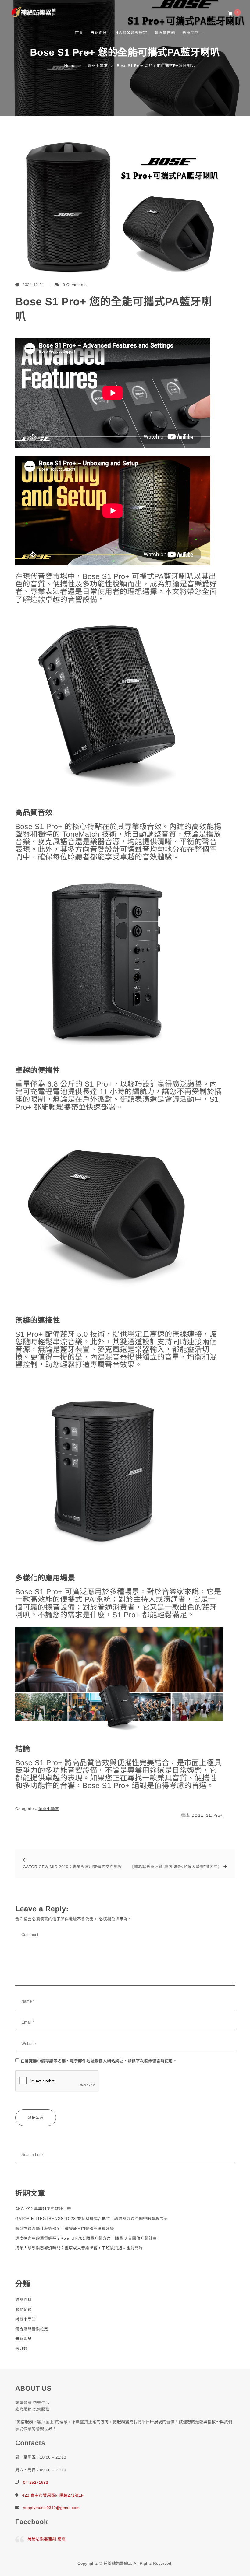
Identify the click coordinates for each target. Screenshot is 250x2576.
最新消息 (98, 33)
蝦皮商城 (83, 52)
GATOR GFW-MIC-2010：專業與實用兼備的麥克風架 (72, 1867)
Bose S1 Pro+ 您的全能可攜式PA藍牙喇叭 (114, 309)
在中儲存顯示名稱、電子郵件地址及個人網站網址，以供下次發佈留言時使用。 (99, 2061)
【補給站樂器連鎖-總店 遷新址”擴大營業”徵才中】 (176, 1867)
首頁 (79, 33)
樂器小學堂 (49, 1809)
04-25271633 (36, 2482)
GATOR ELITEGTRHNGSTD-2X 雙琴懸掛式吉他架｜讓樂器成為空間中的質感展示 (91, 2219)
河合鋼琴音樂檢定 (130, 33)
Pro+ (218, 1815)
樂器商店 (191, 33)
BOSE (198, 1815)
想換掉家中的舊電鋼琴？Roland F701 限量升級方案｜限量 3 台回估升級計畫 (86, 2238)
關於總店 (159, 52)
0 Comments (75, 285)
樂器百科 (107, 52)
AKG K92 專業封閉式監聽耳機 (43, 2209)
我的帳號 (135, 52)
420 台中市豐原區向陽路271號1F (53, 2495)
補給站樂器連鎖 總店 (47, 2539)
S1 (208, 1815)
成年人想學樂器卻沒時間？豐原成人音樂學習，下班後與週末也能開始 (79, 2248)
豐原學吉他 (165, 33)
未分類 (21, 2348)
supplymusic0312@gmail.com (51, 2508)
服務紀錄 (23, 2310)
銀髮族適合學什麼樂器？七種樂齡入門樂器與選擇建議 (65, 2229)
